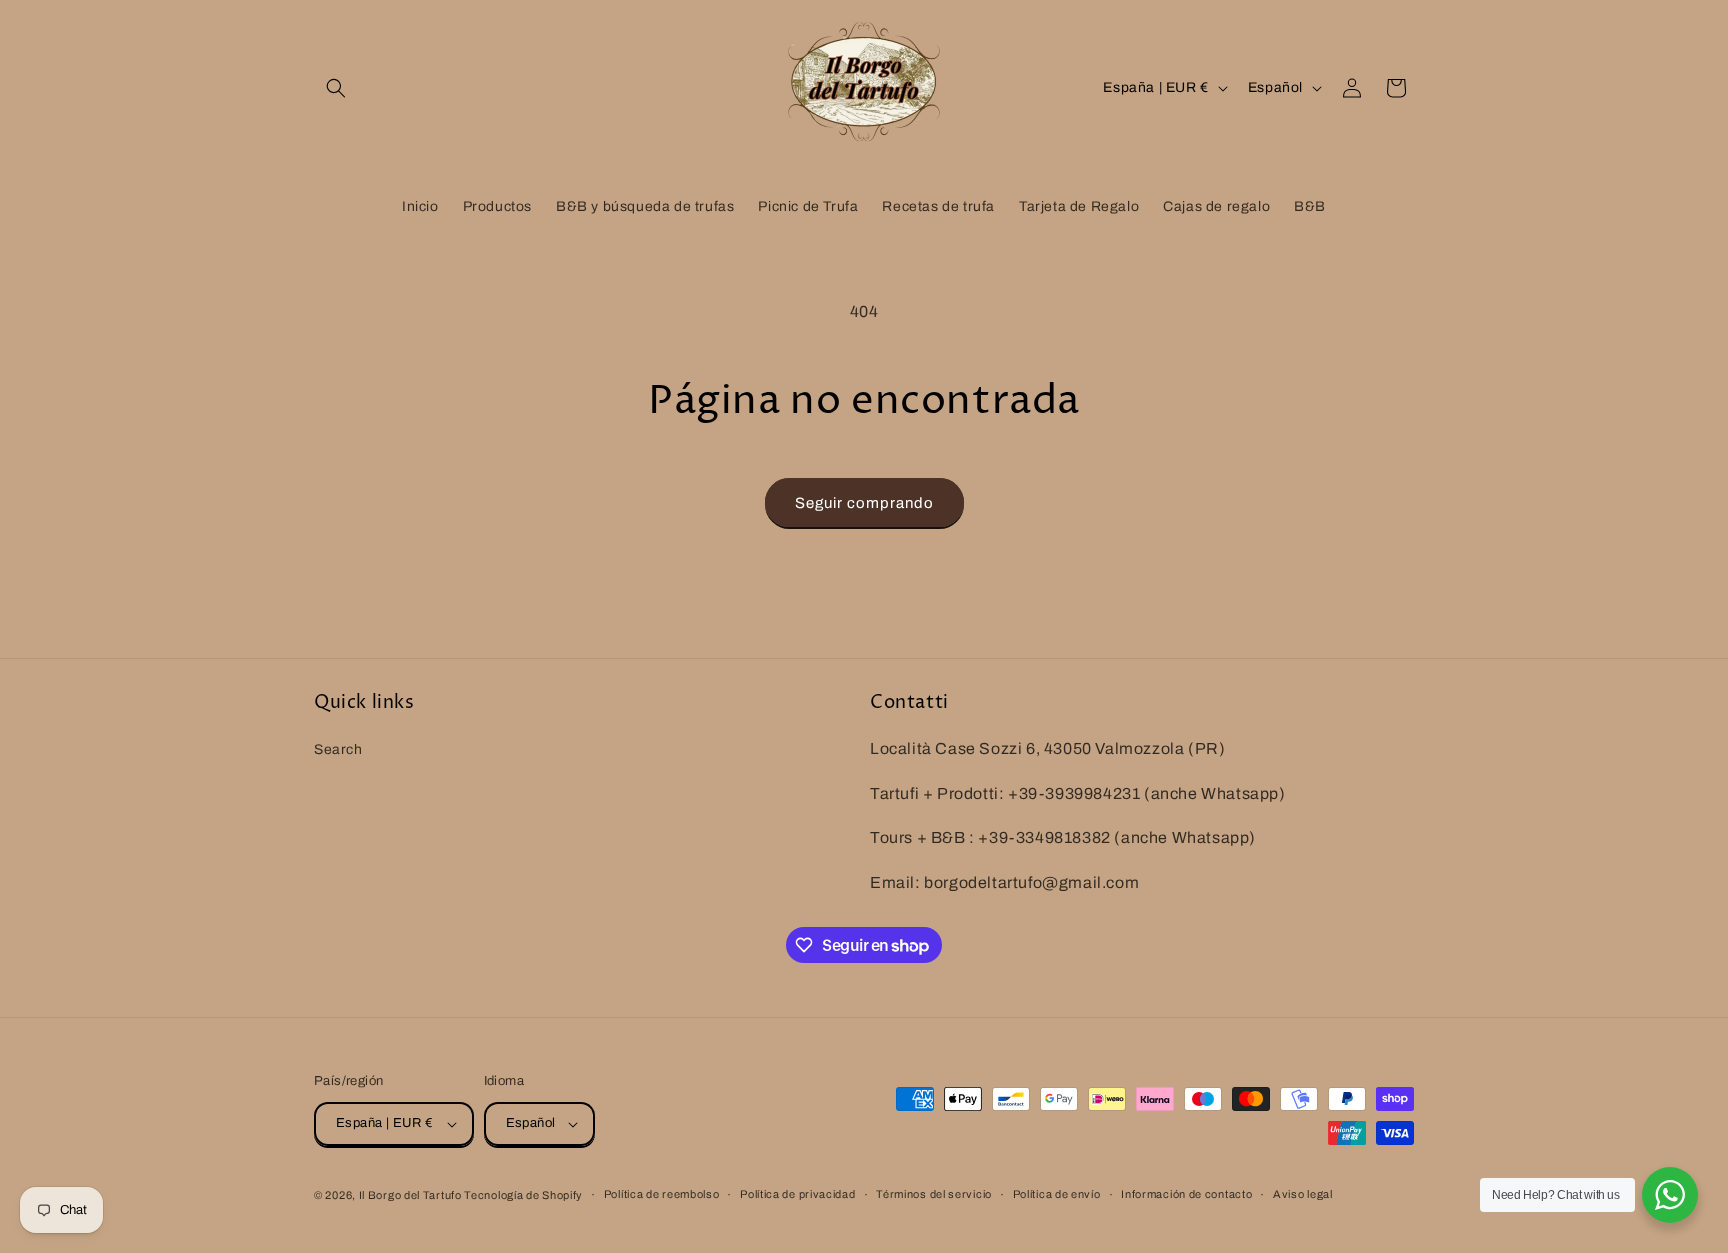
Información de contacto (1186, 1194)
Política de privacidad (797, 1194)
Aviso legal (1303, 1194)
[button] (336, 88)
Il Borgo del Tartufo (412, 1195)
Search (338, 748)
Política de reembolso (662, 1194)
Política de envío (1057, 1194)
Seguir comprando (864, 503)
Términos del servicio (934, 1194)
